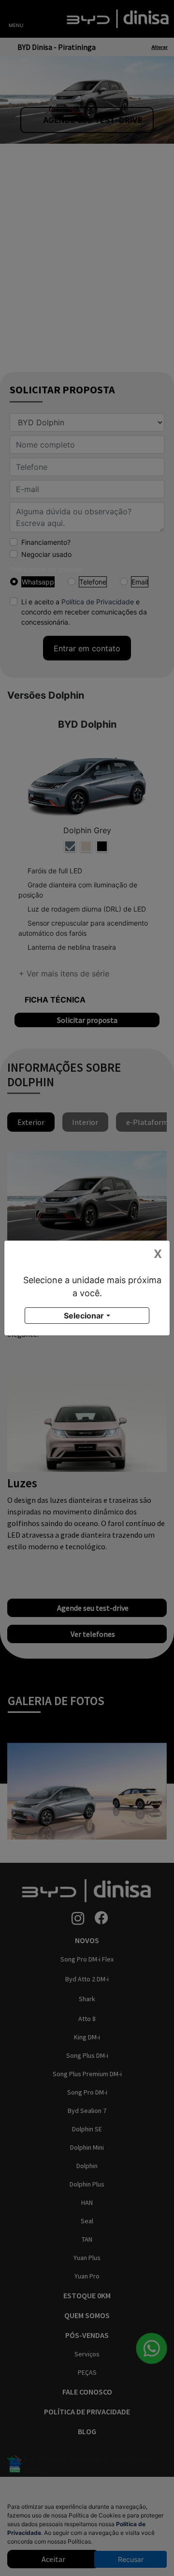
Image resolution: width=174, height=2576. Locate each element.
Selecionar (84, 1316)
